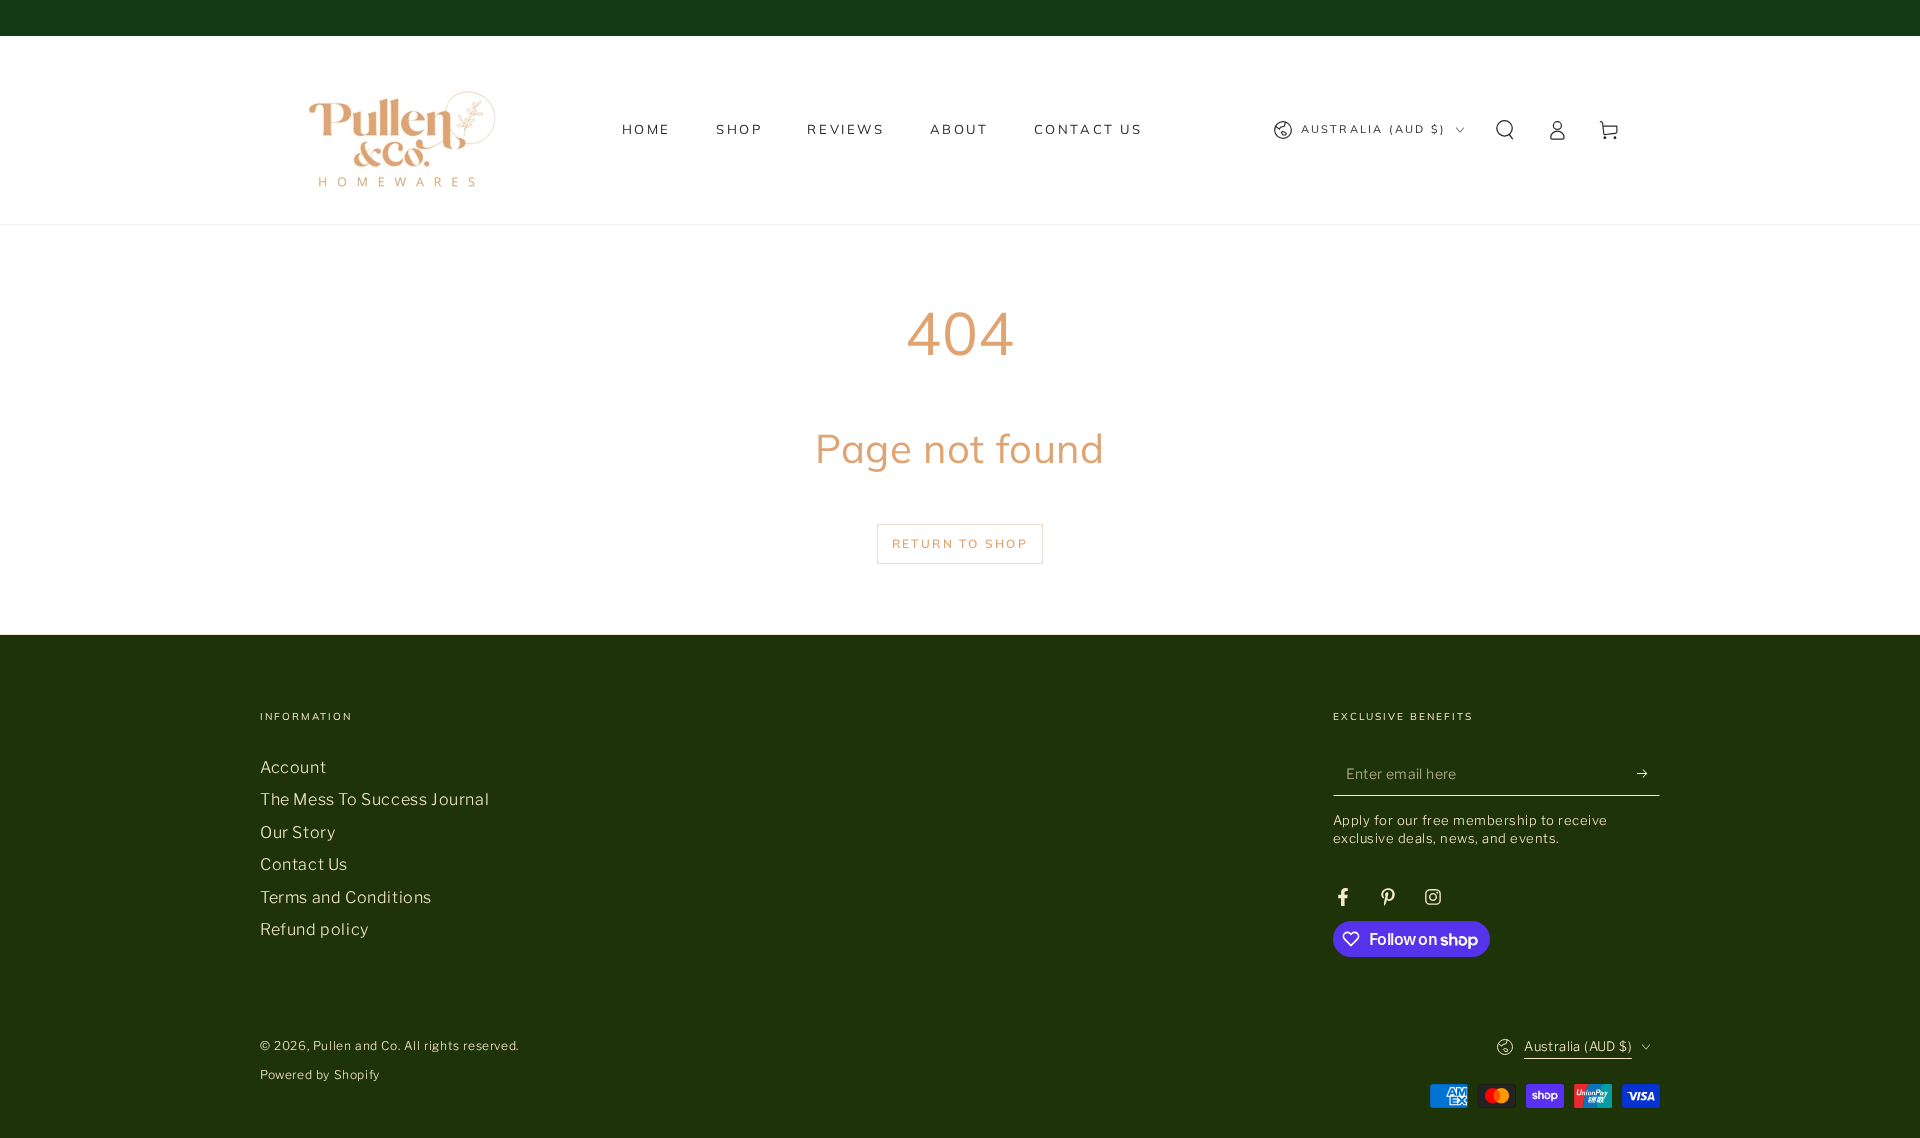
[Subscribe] (1648, 773)
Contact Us (304, 864)
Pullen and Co (355, 1045)
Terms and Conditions (346, 897)
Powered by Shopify (320, 1074)
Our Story (297, 832)
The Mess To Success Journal (374, 799)
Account (293, 767)
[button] (1505, 130)
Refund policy (314, 929)
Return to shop (960, 543)
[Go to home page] (396, 130)
